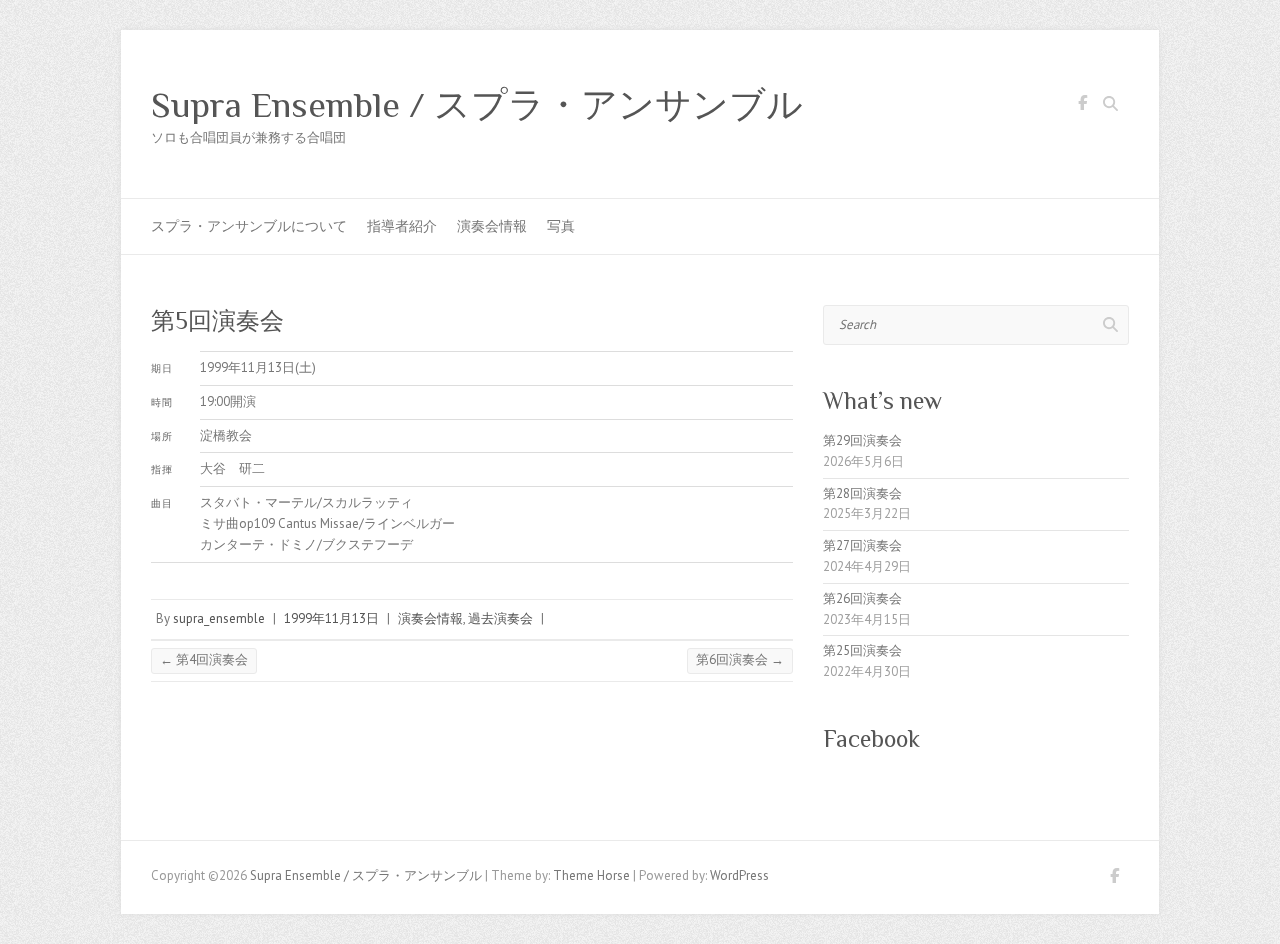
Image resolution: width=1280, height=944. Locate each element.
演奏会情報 (492, 226)
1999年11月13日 (331, 618)
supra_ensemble (219, 618)
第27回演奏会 (862, 545)
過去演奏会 (500, 618)
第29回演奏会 (862, 440)
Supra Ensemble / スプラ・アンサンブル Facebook (1082, 106)
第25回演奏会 (862, 650)
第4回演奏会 (204, 659)
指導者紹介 (402, 226)
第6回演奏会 (740, 659)
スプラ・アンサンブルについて (249, 226)
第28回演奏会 (862, 493)
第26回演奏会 (862, 598)
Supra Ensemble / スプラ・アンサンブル (477, 105)
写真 (561, 226)
